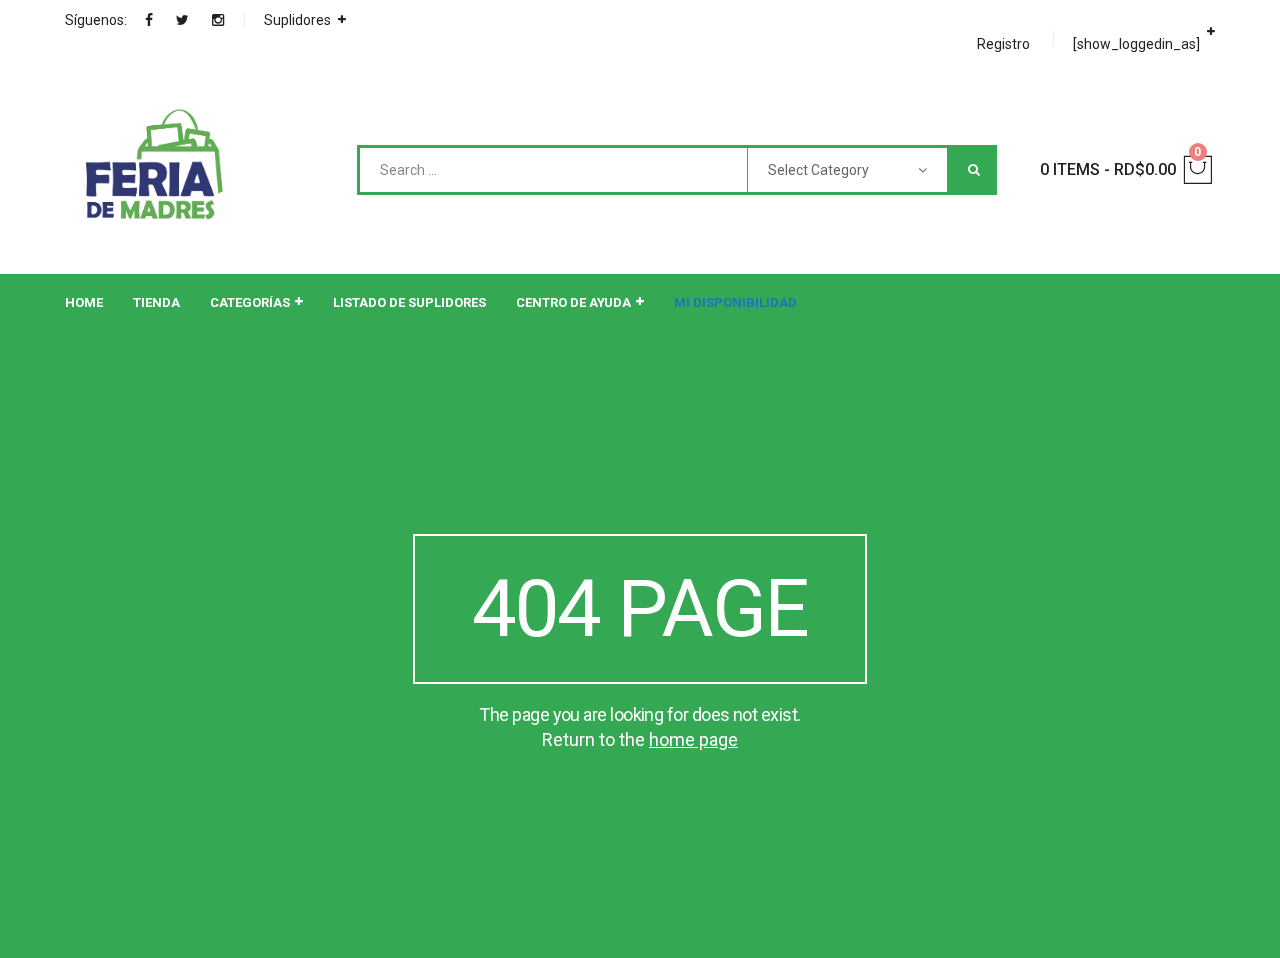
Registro (1003, 44)
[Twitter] (182, 20)
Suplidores (297, 20)
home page (693, 739)
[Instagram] (218, 20)
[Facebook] (149, 20)
